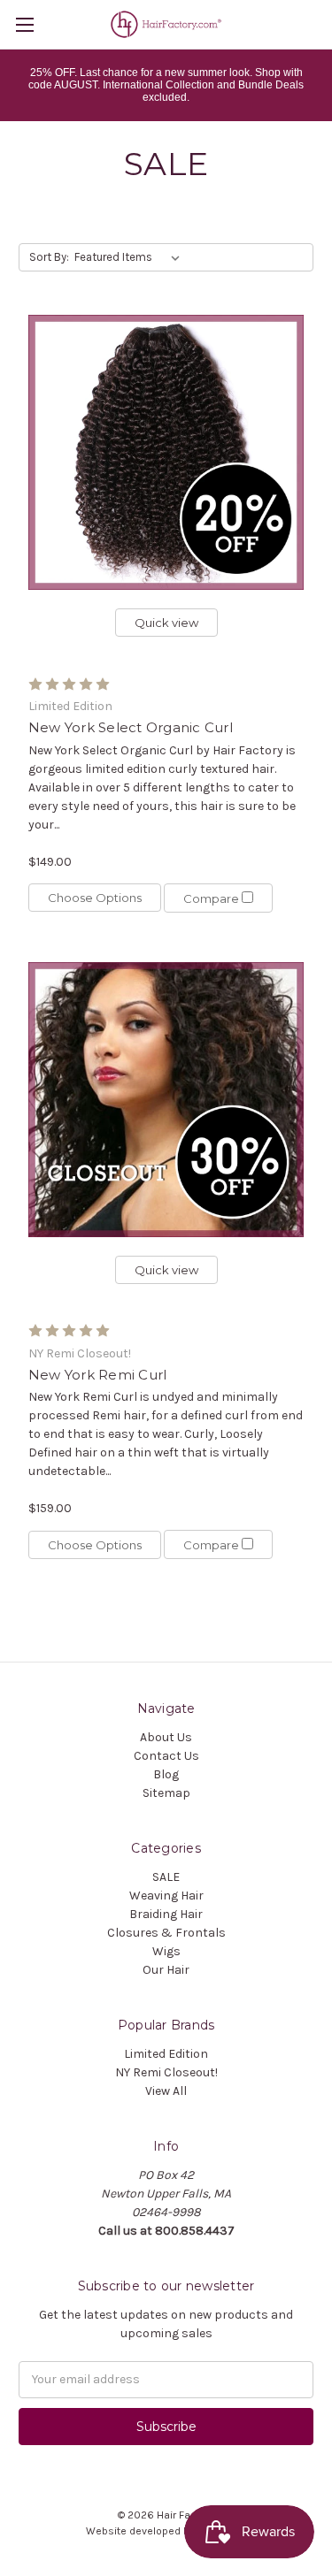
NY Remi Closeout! (166, 2072)
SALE (166, 1877)
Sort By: (49, 257)
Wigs (166, 1951)
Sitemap (166, 1793)
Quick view (166, 623)
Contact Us (166, 1756)
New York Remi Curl (98, 1375)
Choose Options (95, 898)
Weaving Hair (166, 1896)
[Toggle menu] (24, 24)
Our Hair (166, 1970)
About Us (166, 1737)
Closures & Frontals (166, 1933)
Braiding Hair (166, 1914)
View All (166, 2091)
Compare (212, 898)
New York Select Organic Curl (131, 727)
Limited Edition (166, 2054)
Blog (166, 1774)
